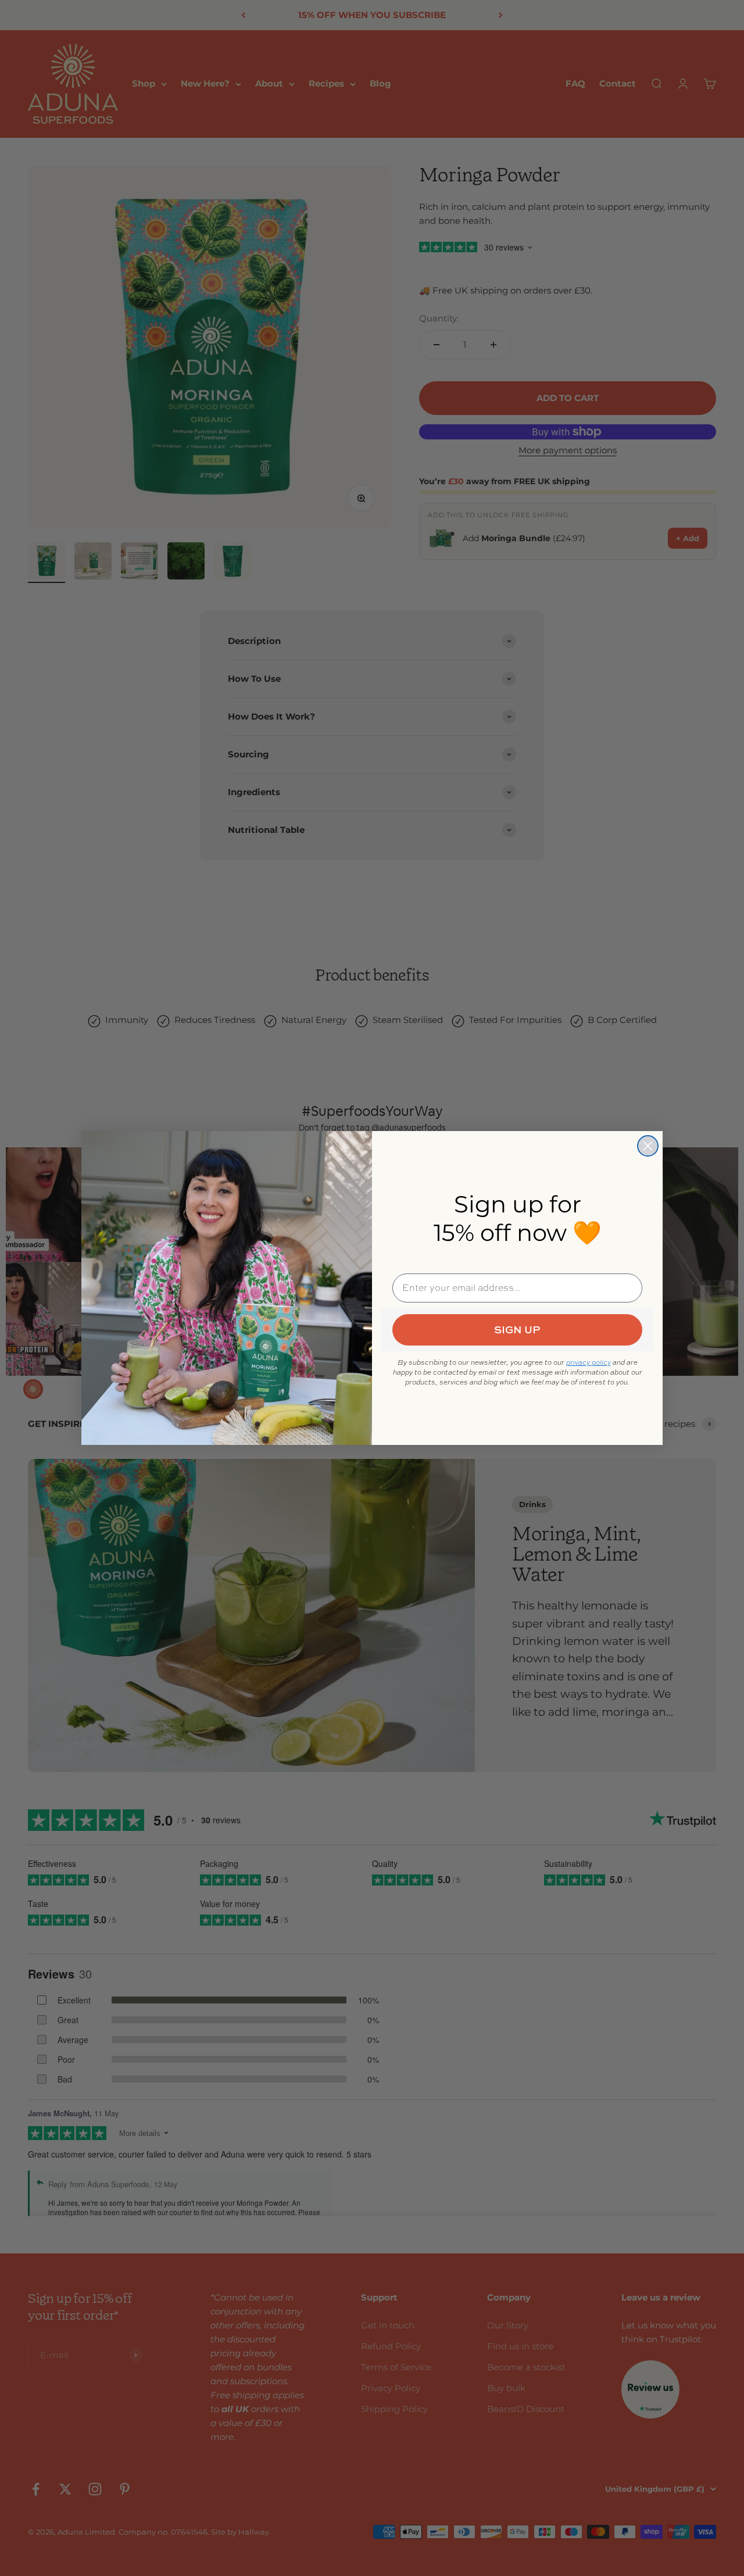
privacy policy (589, 1362)
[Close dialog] (648, 1146)
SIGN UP (517, 1330)
